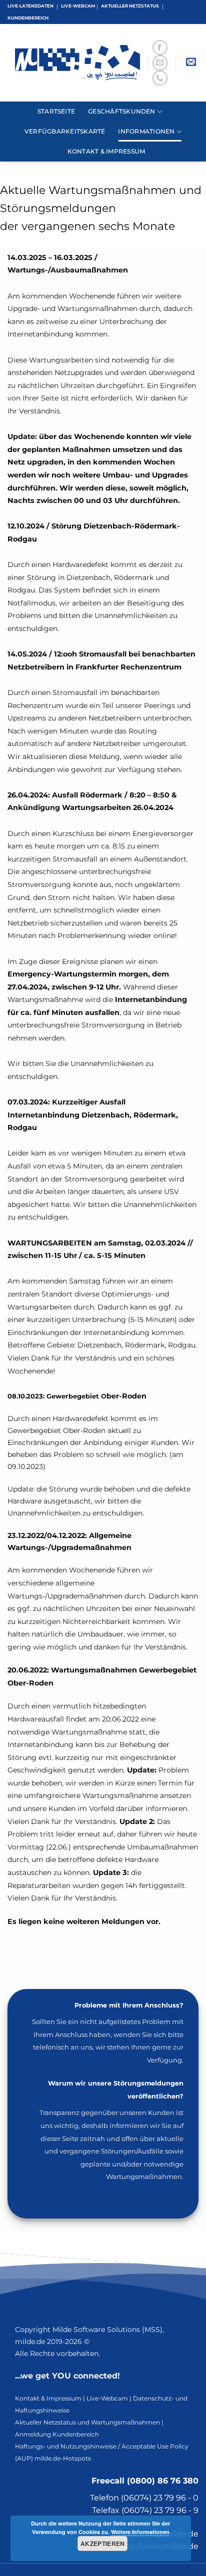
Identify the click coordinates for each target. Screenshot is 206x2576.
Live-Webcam (107, 2398)
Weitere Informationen (140, 2532)
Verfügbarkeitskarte (65, 131)
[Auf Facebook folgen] (160, 47)
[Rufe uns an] (160, 78)
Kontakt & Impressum (106, 151)
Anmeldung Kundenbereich (57, 2434)
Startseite (56, 111)
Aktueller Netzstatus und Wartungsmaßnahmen (87, 2422)
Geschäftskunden (122, 111)
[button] (191, 63)
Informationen (146, 131)
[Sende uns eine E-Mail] (160, 62)
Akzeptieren (103, 2543)
